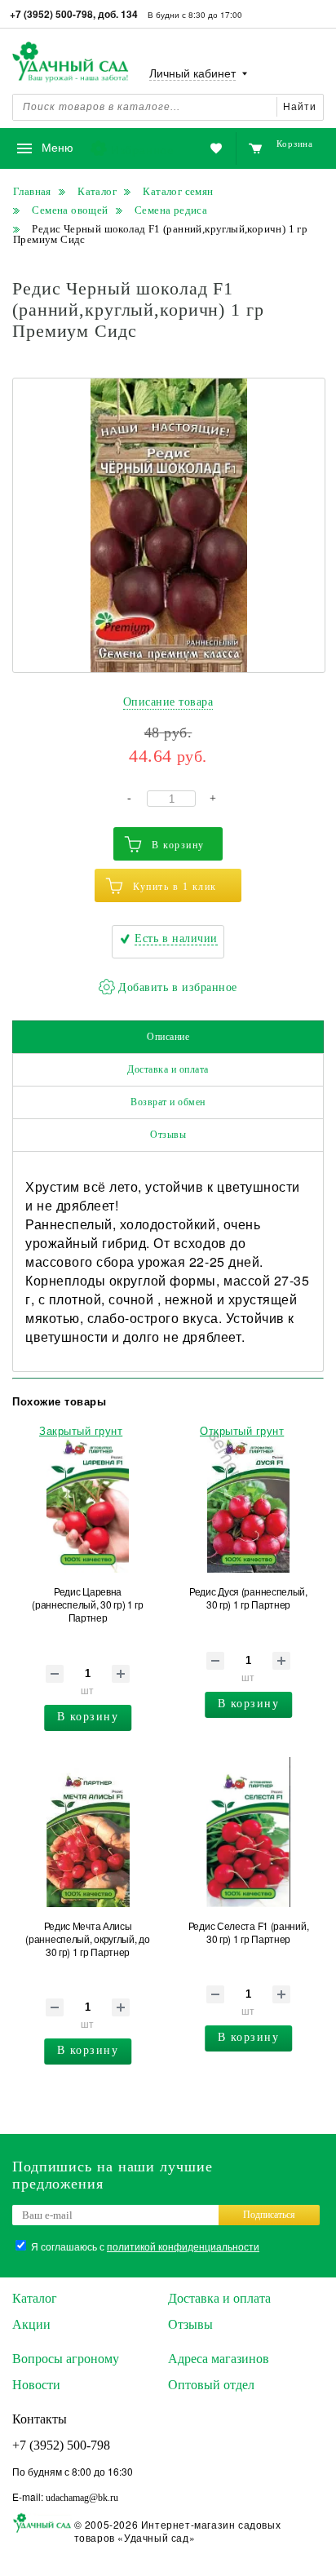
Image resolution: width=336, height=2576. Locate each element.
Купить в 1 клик (175, 887)
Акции (31, 2324)
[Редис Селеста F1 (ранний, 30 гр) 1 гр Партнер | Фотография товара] (248, 1832)
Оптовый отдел (211, 2385)
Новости (36, 2385)
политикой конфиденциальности (183, 2246)
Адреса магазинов (219, 2359)
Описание (168, 1037)
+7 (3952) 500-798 (61, 2445)
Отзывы (168, 1135)
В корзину (178, 845)
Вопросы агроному (66, 2359)
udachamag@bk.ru (82, 2498)
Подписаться (269, 2215)
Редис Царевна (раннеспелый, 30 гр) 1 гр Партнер (88, 1604)
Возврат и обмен (168, 1102)
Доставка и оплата (168, 1069)
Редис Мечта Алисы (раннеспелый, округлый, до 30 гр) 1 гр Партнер (87, 1939)
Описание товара (168, 702)
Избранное (142, 149)
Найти (300, 107)
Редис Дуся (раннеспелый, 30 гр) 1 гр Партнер (248, 1598)
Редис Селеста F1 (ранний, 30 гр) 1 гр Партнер (249, 1932)
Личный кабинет (192, 74)
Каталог (35, 2298)
